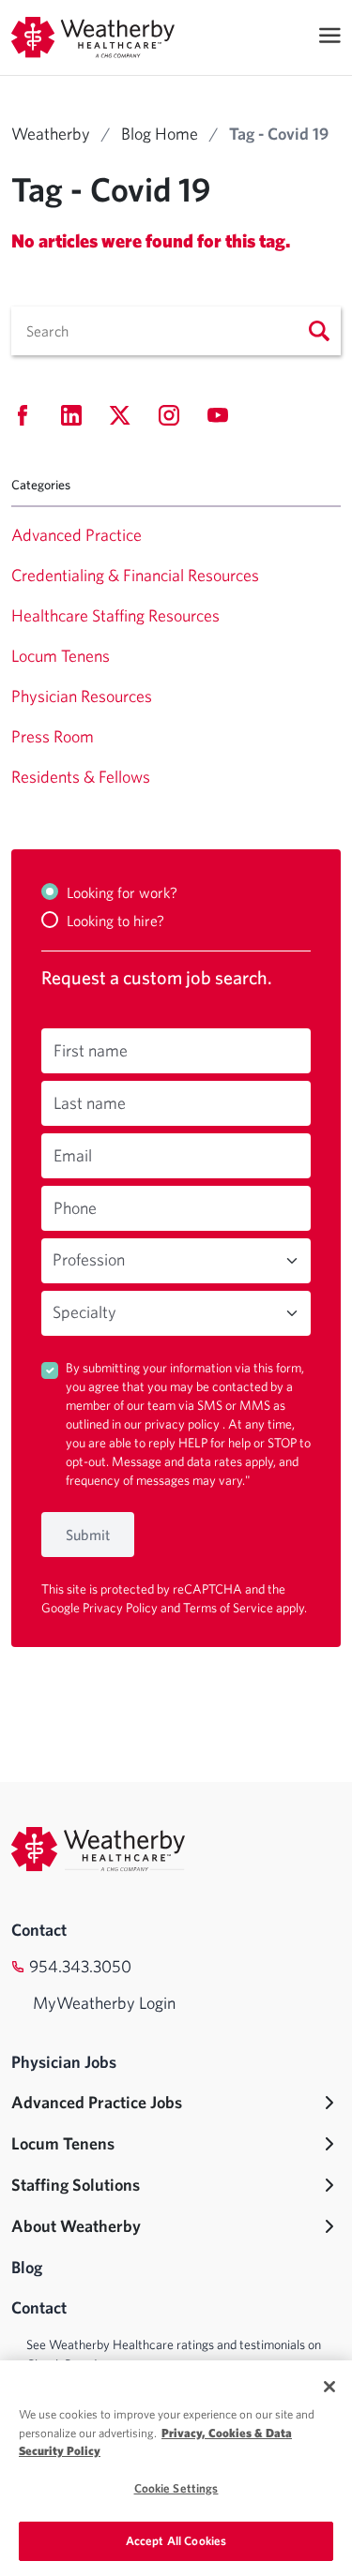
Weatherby (51, 134)
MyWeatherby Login (104, 2003)
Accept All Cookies (176, 2541)
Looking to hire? (115, 921)
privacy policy (184, 1424)
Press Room (53, 736)
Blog (27, 2267)
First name (91, 1050)
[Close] (329, 2387)
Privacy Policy (122, 1608)
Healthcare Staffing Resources (115, 615)
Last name (90, 1103)
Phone (75, 1208)
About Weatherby (76, 2226)
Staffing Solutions (76, 2185)
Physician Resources (82, 696)
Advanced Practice (77, 535)
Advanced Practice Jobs (97, 2102)
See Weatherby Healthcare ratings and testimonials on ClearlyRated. (174, 2354)
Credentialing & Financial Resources (135, 575)
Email (73, 1155)
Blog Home (160, 134)
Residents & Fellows (81, 777)
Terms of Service (230, 1608)
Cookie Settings (176, 2488)
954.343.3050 (80, 1966)
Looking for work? (122, 892)
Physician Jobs (64, 2062)
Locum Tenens (61, 656)
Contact (39, 1930)
